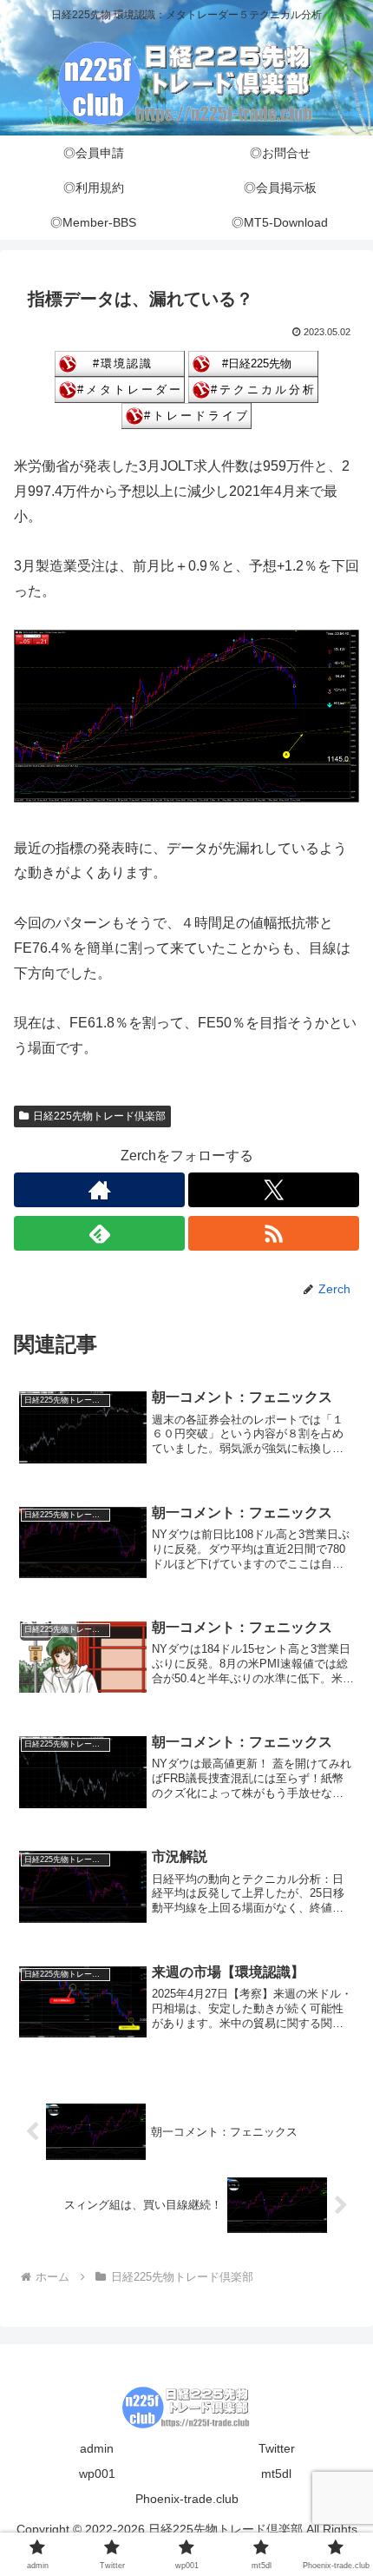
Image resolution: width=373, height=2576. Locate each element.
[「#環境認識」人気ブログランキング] (120, 363)
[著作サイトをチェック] (99, 1190)
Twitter (277, 2448)
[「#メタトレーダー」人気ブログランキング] (120, 389)
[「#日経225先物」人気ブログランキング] (253, 363)
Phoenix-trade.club (187, 2499)
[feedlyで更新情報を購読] (99, 1233)
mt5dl (276, 2474)
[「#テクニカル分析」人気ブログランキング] (253, 389)
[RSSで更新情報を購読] (274, 1233)
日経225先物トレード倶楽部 (99, 1116)
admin (97, 2448)
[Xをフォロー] (274, 1190)
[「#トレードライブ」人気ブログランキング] (186, 415)
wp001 (97, 2474)
